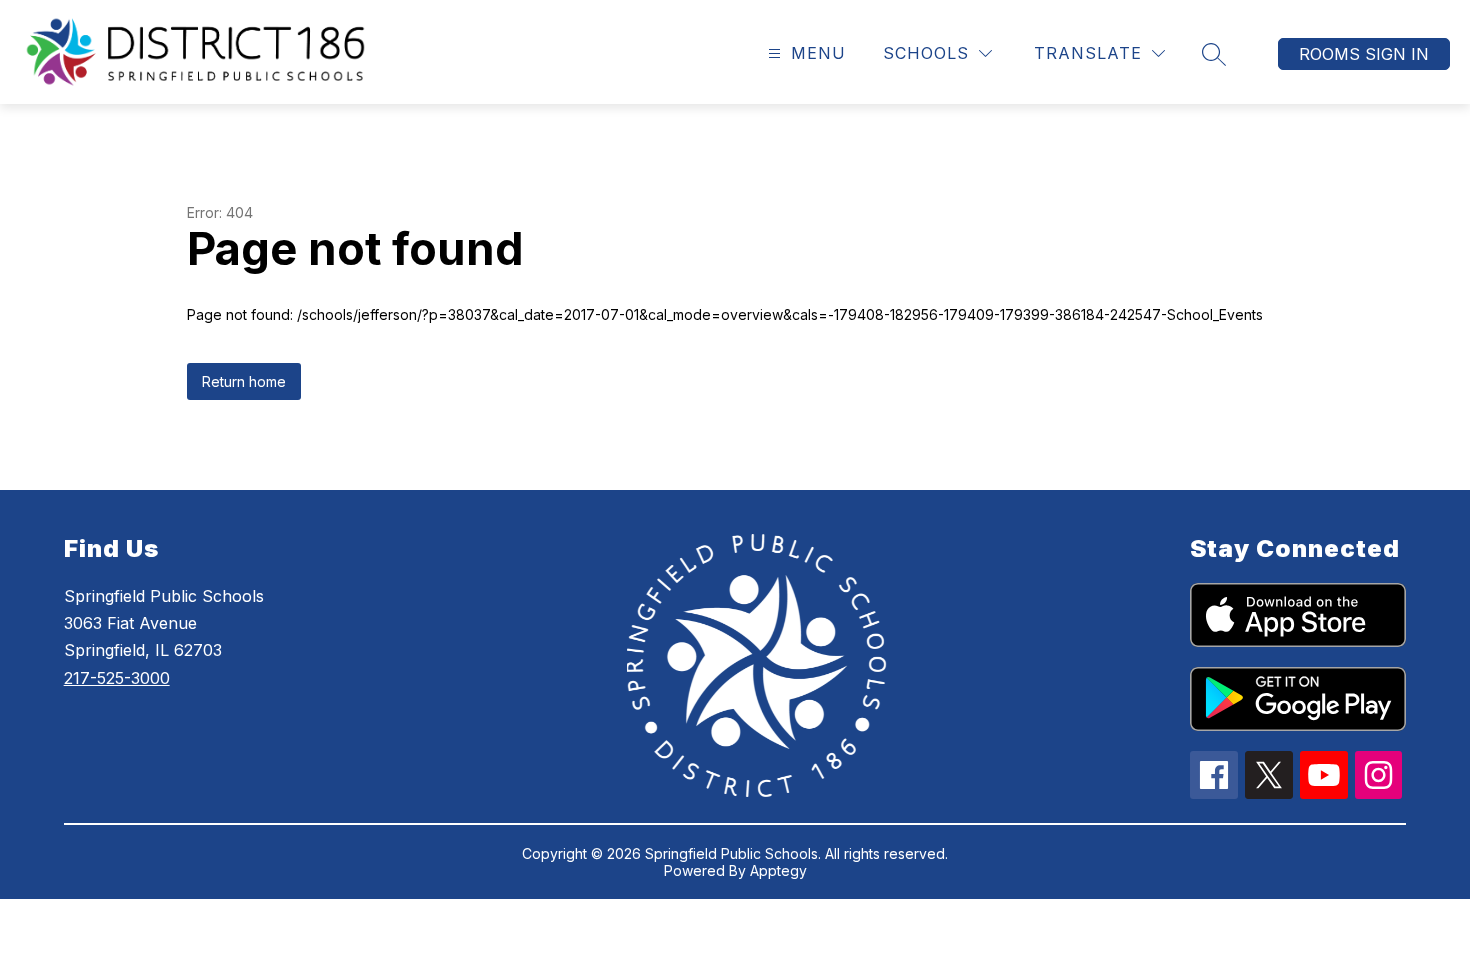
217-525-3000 (117, 678)
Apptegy (778, 870)
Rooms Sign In (1364, 54)
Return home (244, 381)
